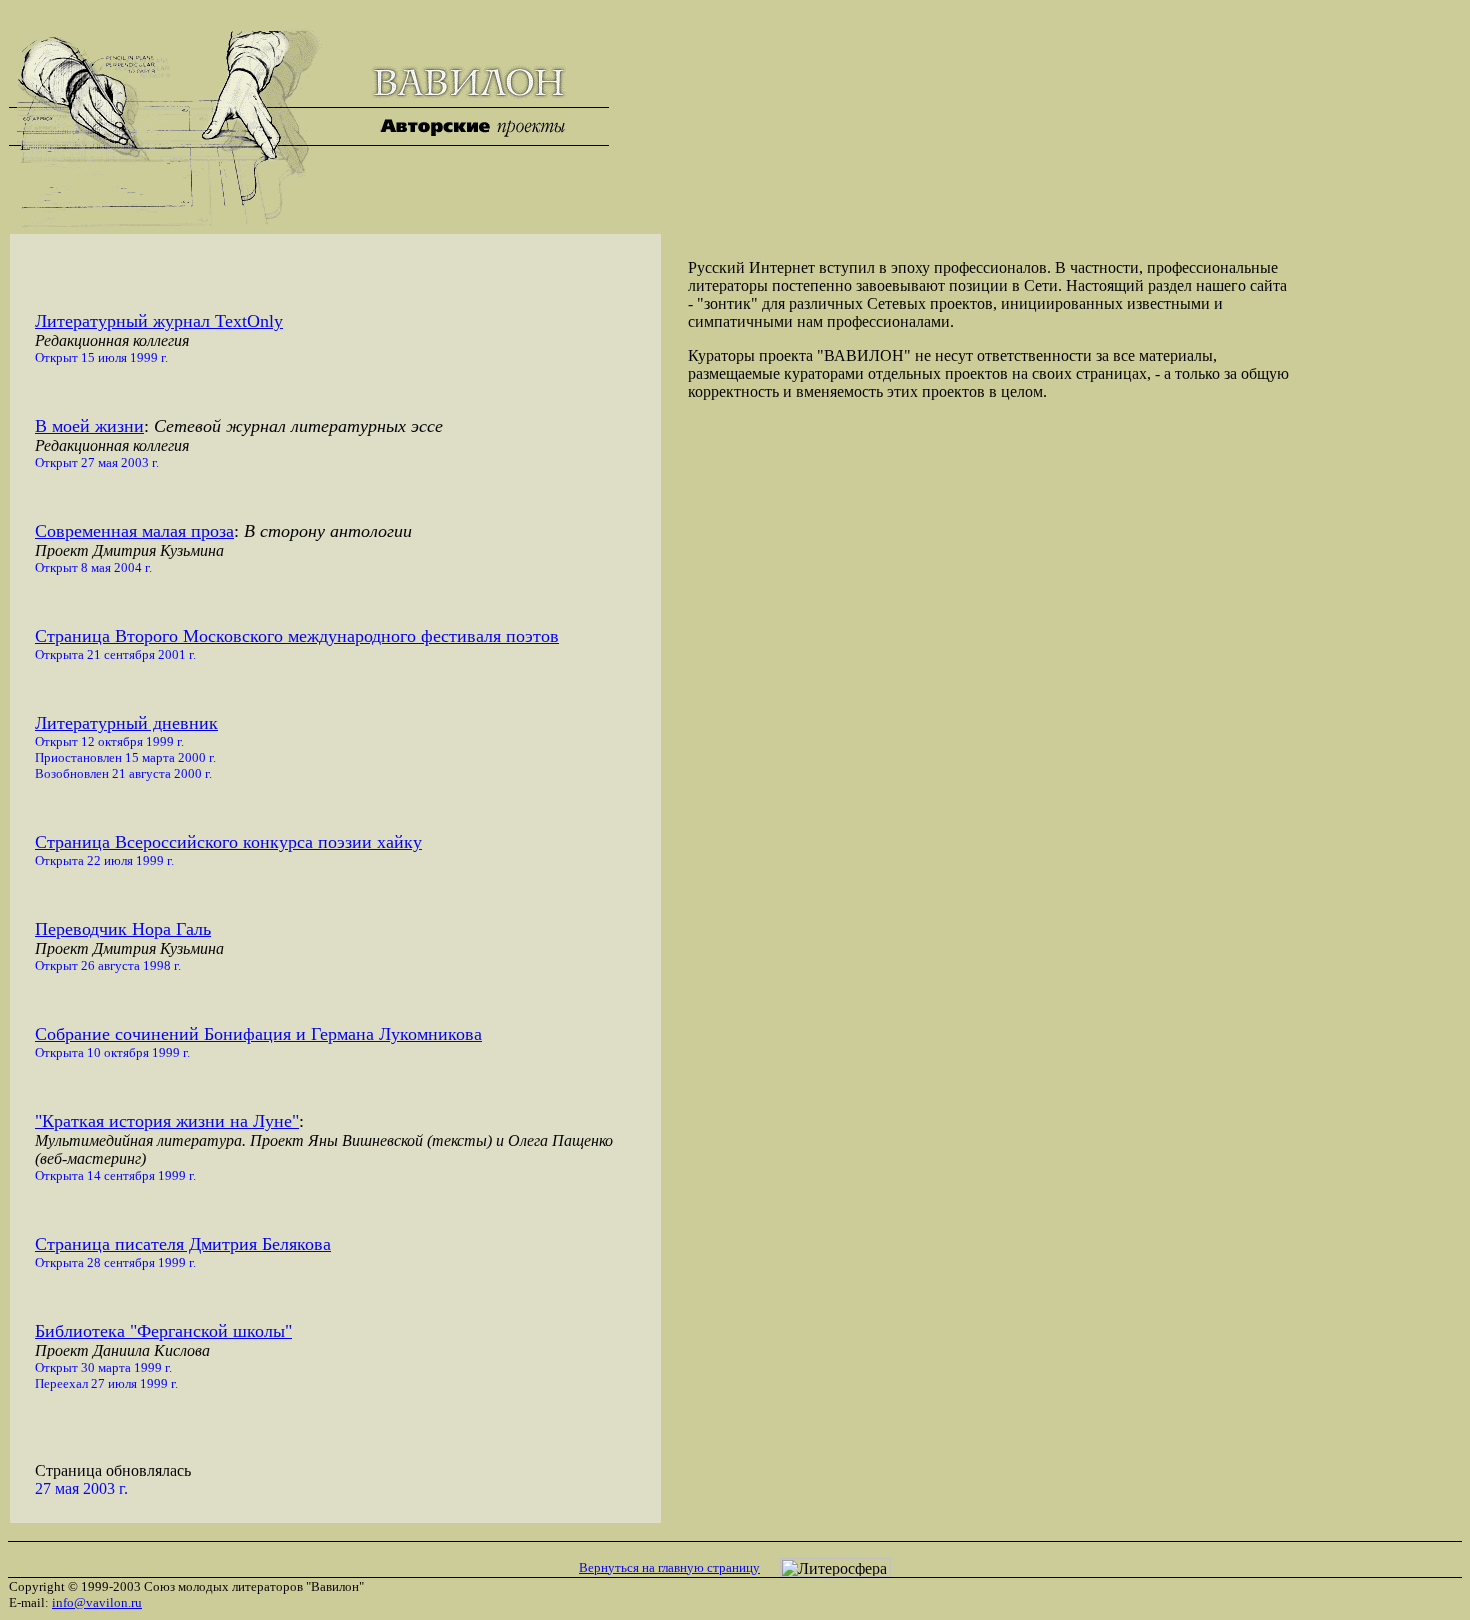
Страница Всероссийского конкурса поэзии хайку (228, 842)
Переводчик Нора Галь (123, 929)
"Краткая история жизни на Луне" (167, 1121)
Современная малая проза (134, 531)
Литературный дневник (126, 723)
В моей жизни (89, 426)
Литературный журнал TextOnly (159, 321)
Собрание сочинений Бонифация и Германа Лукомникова (258, 1034)
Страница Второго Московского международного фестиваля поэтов (297, 636)
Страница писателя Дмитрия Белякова (183, 1244)
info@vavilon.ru (97, 1602)
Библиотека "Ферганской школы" (163, 1331)
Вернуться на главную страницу (669, 1567)
